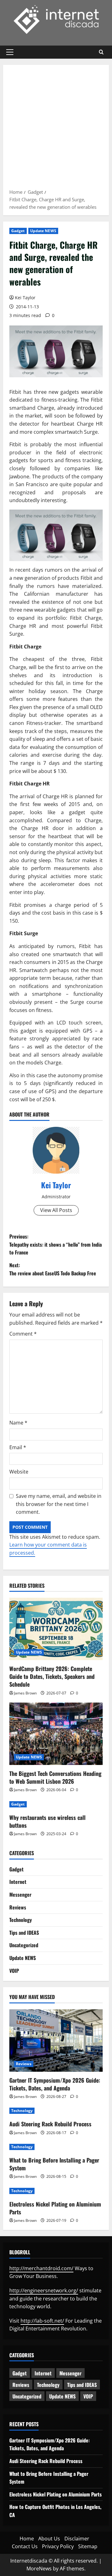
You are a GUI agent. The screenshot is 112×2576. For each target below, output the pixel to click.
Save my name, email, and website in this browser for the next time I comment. (59, 1504)
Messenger (20, 1894)
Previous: (56, 1244)
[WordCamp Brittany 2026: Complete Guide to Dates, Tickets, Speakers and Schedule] (56, 1629)
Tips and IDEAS (24, 1933)
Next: (53, 1269)
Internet (18, 1882)
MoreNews (39, 2569)
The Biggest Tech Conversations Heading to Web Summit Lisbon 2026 (55, 1777)
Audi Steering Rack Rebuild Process (50, 2124)
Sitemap (88, 2546)
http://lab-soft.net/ (42, 2321)
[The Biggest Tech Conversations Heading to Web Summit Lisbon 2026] (56, 1734)
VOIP (14, 1971)
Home (27, 2539)
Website (19, 1472)
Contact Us (25, 2546)
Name (18, 1423)
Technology (21, 1920)
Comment (23, 1334)
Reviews (18, 1907)
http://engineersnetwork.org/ (44, 2290)
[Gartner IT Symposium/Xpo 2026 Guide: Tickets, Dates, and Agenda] (56, 2041)
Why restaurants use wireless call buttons (47, 1821)
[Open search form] (101, 52)
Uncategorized (24, 1945)
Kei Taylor (25, 298)
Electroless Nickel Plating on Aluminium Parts (55, 2208)
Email (18, 1447)
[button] (10, 52)
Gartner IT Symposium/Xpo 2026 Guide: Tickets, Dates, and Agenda (55, 2084)
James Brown (25, 1693)
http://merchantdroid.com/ (41, 2268)
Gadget (18, 231)
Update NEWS (43, 231)
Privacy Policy (58, 2546)
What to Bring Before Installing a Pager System (54, 2164)
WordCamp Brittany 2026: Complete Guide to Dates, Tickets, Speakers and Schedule (52, 1676)
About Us (49, 2539)
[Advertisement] (56, 129)
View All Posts (56, 1210)
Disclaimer (77, 2539)
